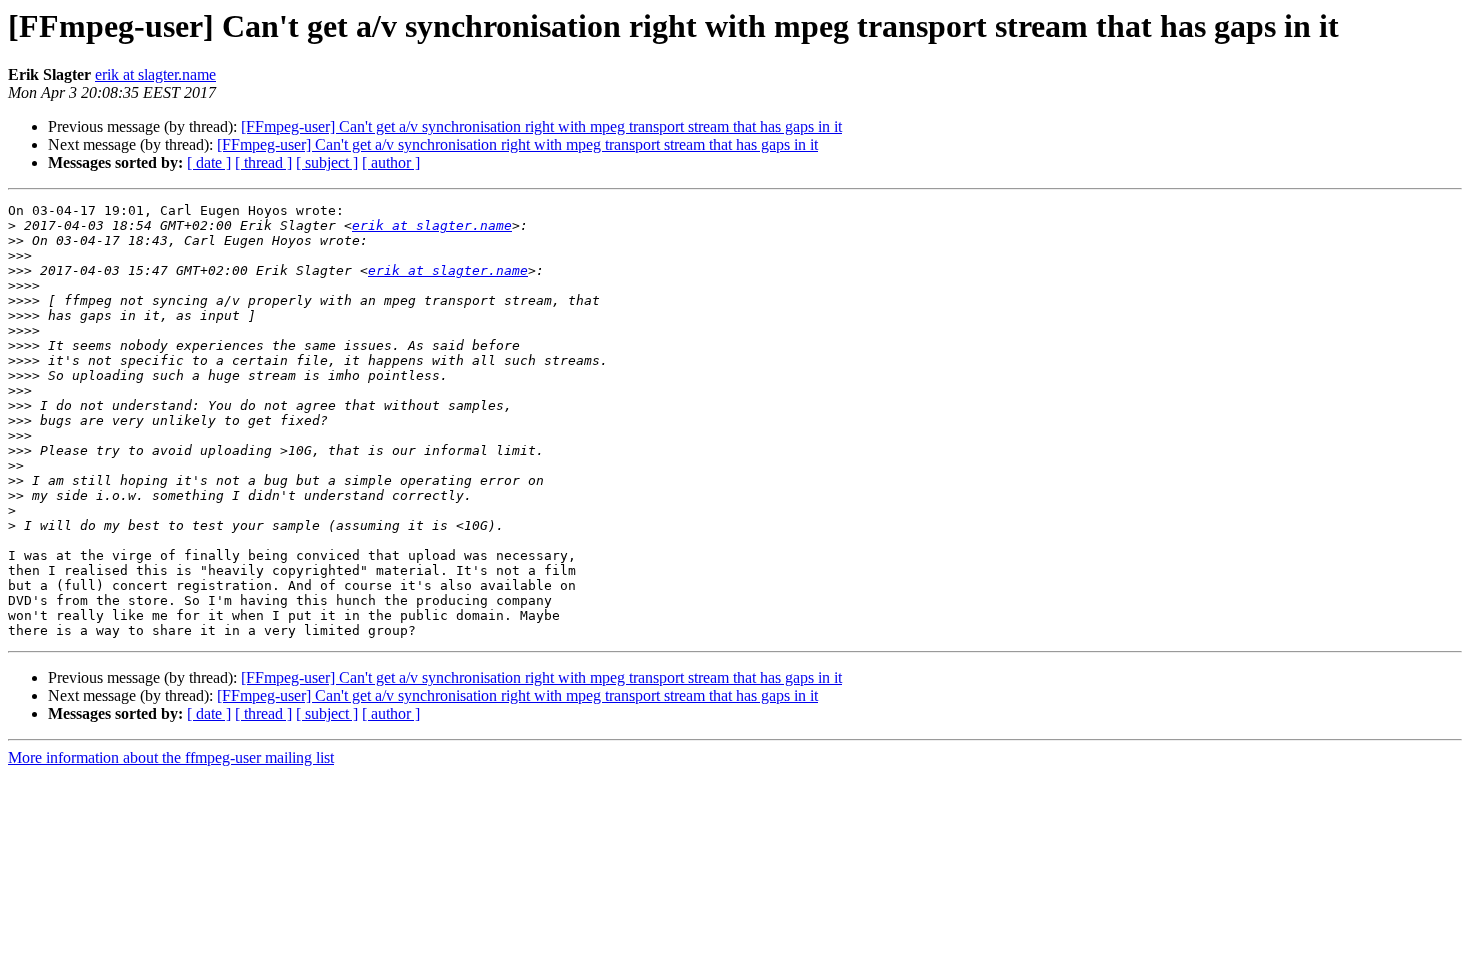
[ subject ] (327, 162)
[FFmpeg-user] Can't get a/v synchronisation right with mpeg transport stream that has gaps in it (541, 126)
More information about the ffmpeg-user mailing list (171, 757)
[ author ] (391, 162)
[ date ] (209, 162)
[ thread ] (263, 162)
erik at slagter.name (155, 74)
